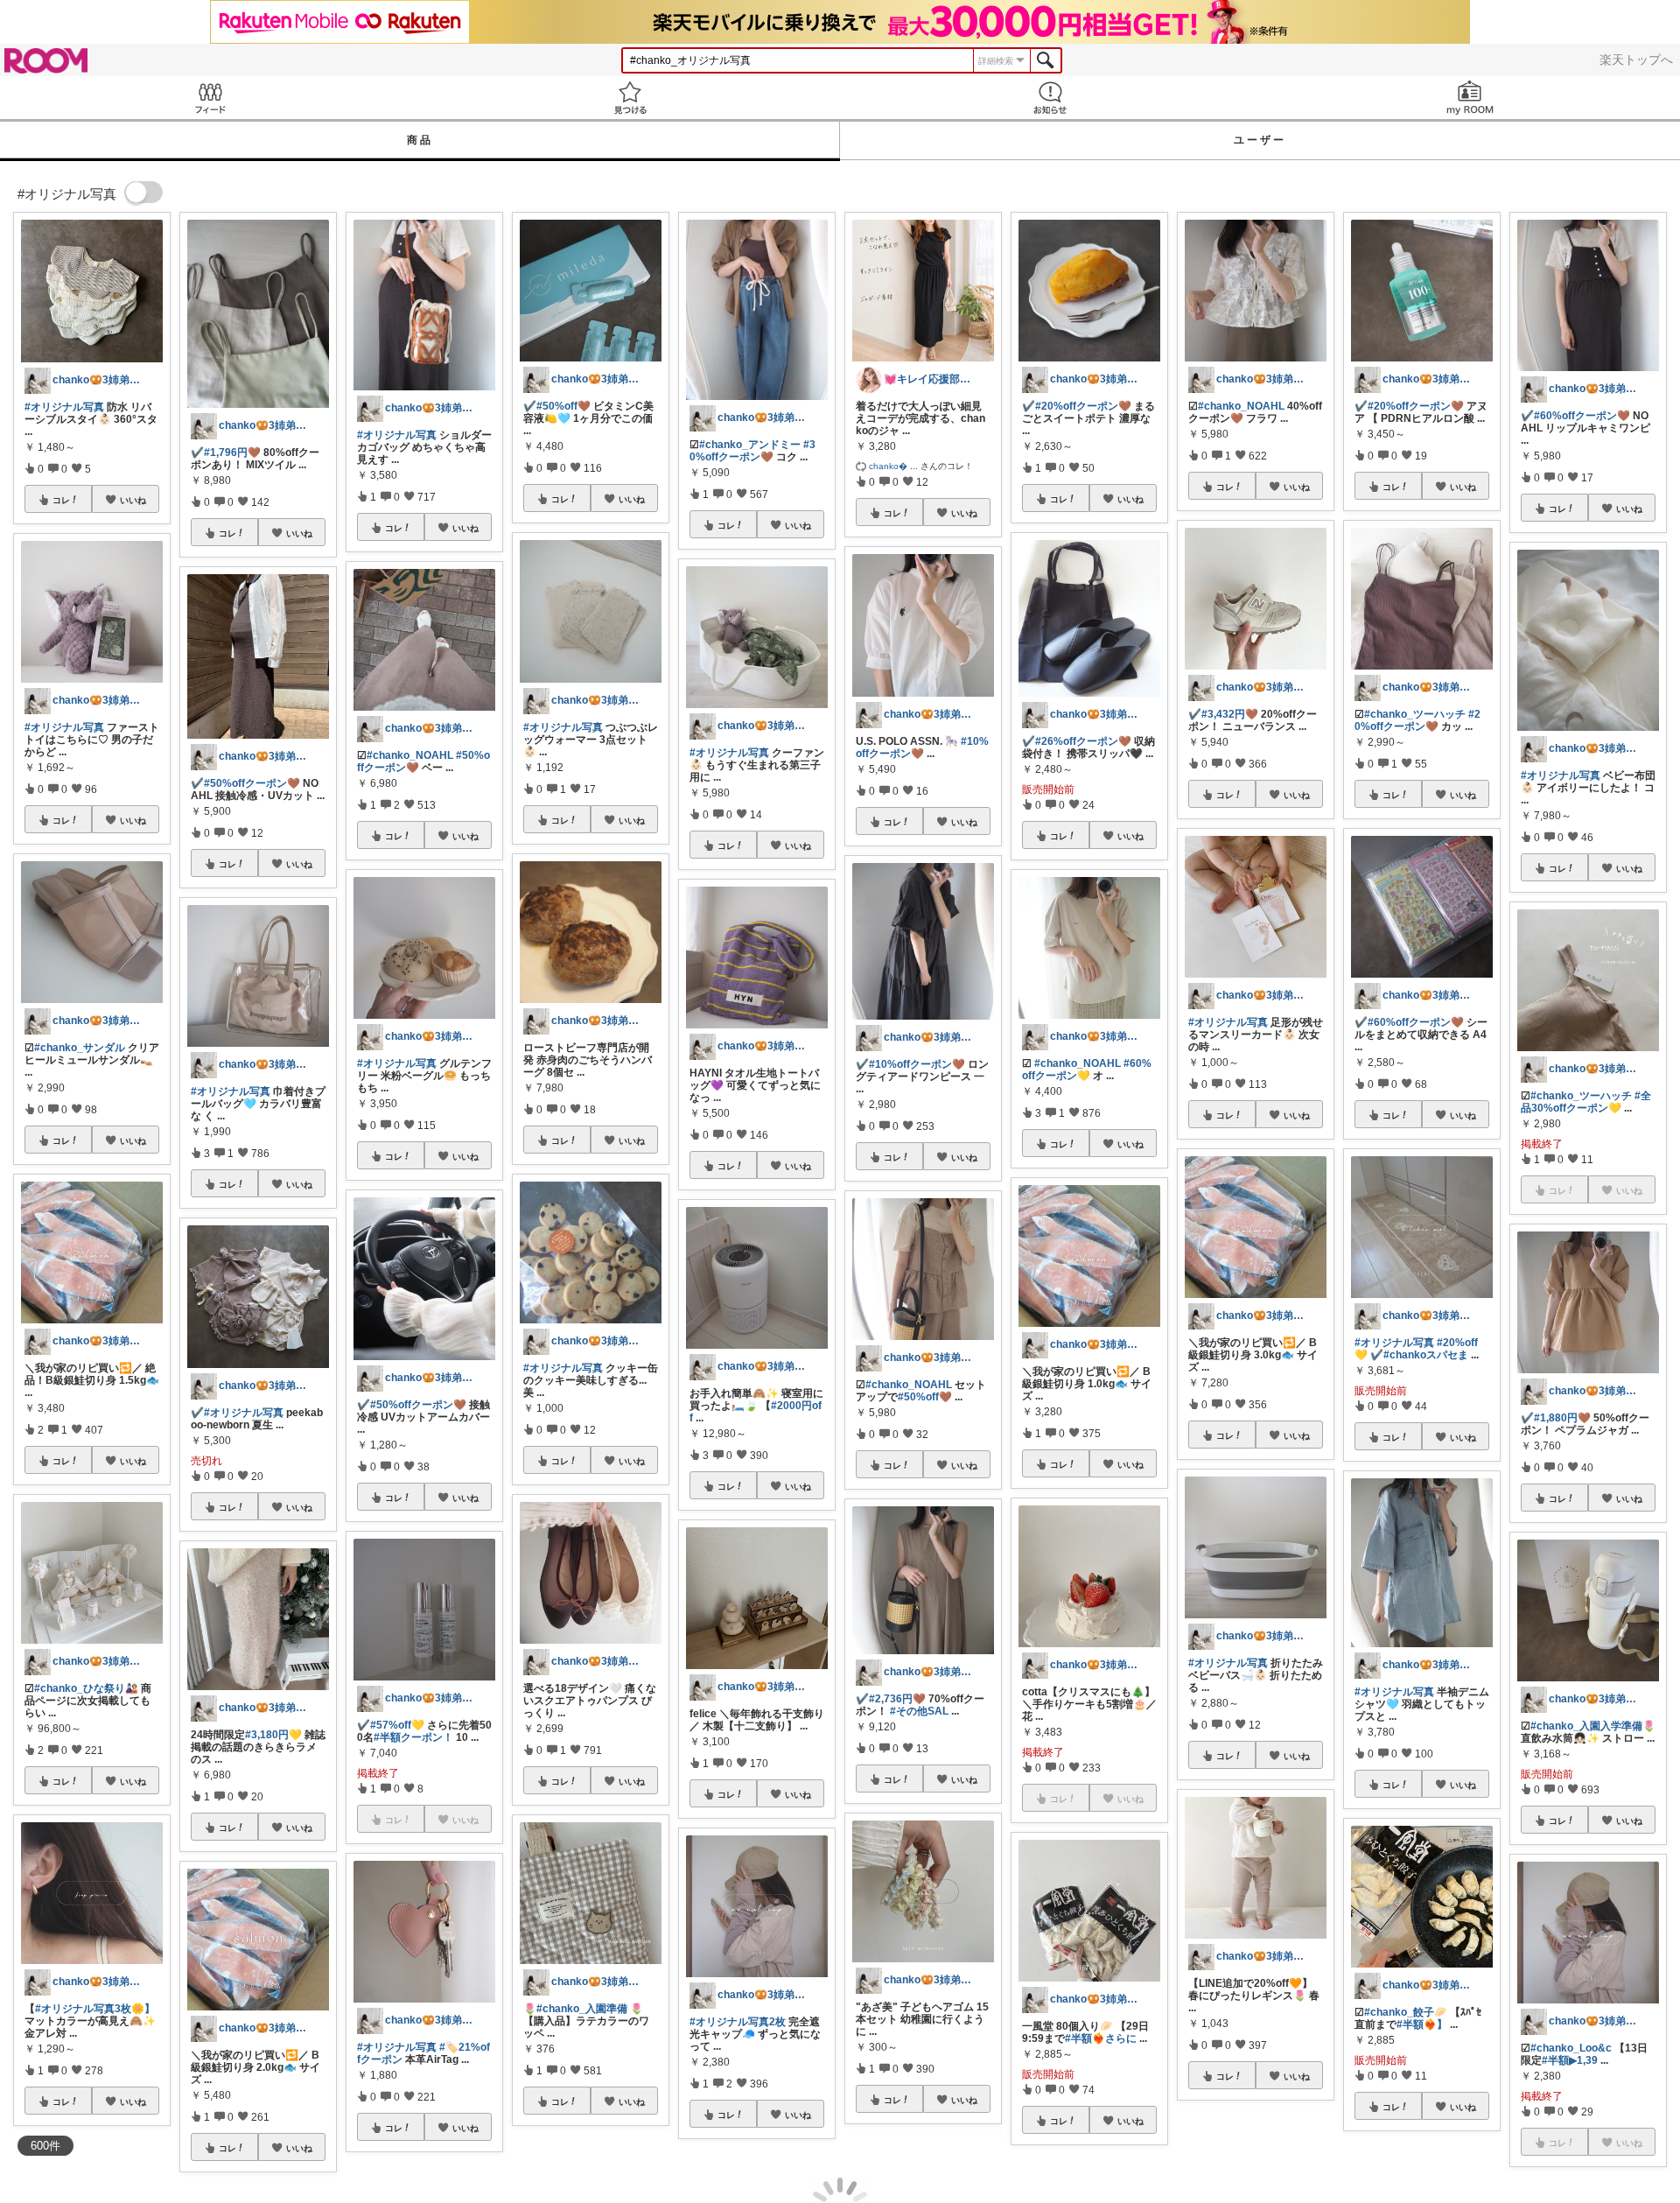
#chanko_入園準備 (582, 2009)
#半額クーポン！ (413, 1737)
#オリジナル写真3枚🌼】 (95, 2009)
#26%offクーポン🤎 (1083, 741)
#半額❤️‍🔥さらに (1101, 2038)
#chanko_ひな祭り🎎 (86, 1688)
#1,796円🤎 (232, 453)
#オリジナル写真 (64, 407)
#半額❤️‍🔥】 (1422, 2024)
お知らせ (1050, 98)
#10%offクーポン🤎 (922, 747)
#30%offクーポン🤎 (752, 451)
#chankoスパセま (1426, 1355)
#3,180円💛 (273, 1735)
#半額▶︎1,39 (1570, 2060)
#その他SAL (919, 1711)
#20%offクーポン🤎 (1083, 406)
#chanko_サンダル (80, 1048)
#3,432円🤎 (1230, 714)
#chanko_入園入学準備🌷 (1593, 1726)
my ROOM (1470, 98)
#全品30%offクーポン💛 (1586, 1102)
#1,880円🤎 (1562, 1418)
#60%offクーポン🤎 (1416, 1022)
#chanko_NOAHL (410, 755)
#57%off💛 (397, 1725)
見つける (630, 98)
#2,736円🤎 (897, 1699)
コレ (61, 500)
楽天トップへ (1636, 60)
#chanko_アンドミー (750, 445)
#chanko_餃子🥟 (1406, 2012)
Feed (210, 98)
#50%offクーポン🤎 (252, 783)
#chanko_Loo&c (1571, 2048)
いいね (133, 500)
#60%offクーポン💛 (1087, 1070)
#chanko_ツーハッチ (1415, 714)
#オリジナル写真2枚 (738, 2022)
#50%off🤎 (563, 406)
